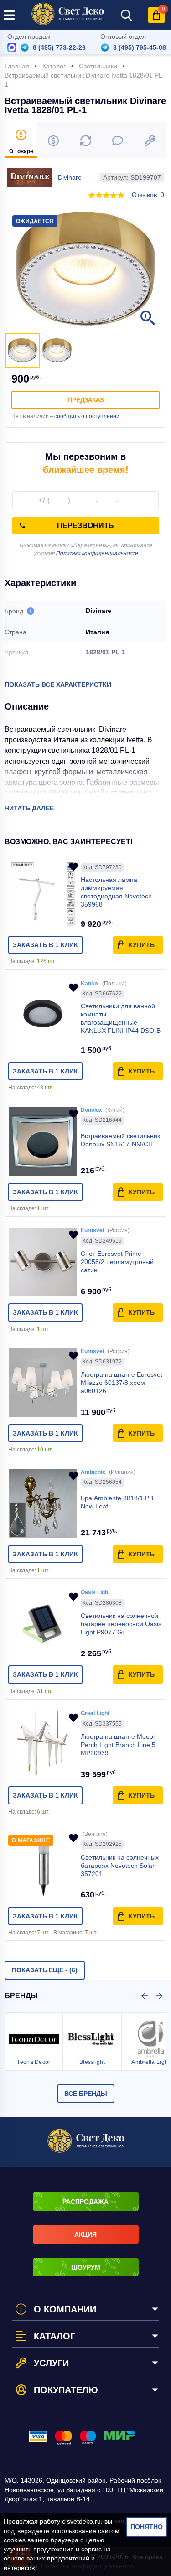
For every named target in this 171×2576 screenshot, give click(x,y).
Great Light (95, 1713)
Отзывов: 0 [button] (148, 195)
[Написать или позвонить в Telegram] (25, 47)
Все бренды (86, 2094)
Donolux (91, 1110)
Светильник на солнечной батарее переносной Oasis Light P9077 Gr (121, 1624)
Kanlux (90, 984)
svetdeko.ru (84, 2521)
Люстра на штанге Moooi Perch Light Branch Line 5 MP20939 (118, 1745)
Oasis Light (95, 1592)
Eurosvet (93, 1230)
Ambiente (93, 1472)
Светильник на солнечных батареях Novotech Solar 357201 (120, 1866)
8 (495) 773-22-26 (59, 47)
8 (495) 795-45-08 (140, 47)
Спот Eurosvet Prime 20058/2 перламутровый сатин (117, 1262)
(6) (45, 1970)
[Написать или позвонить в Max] (12, 47)
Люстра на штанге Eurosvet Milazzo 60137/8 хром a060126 (122, 1383)
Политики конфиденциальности (97, 553)
